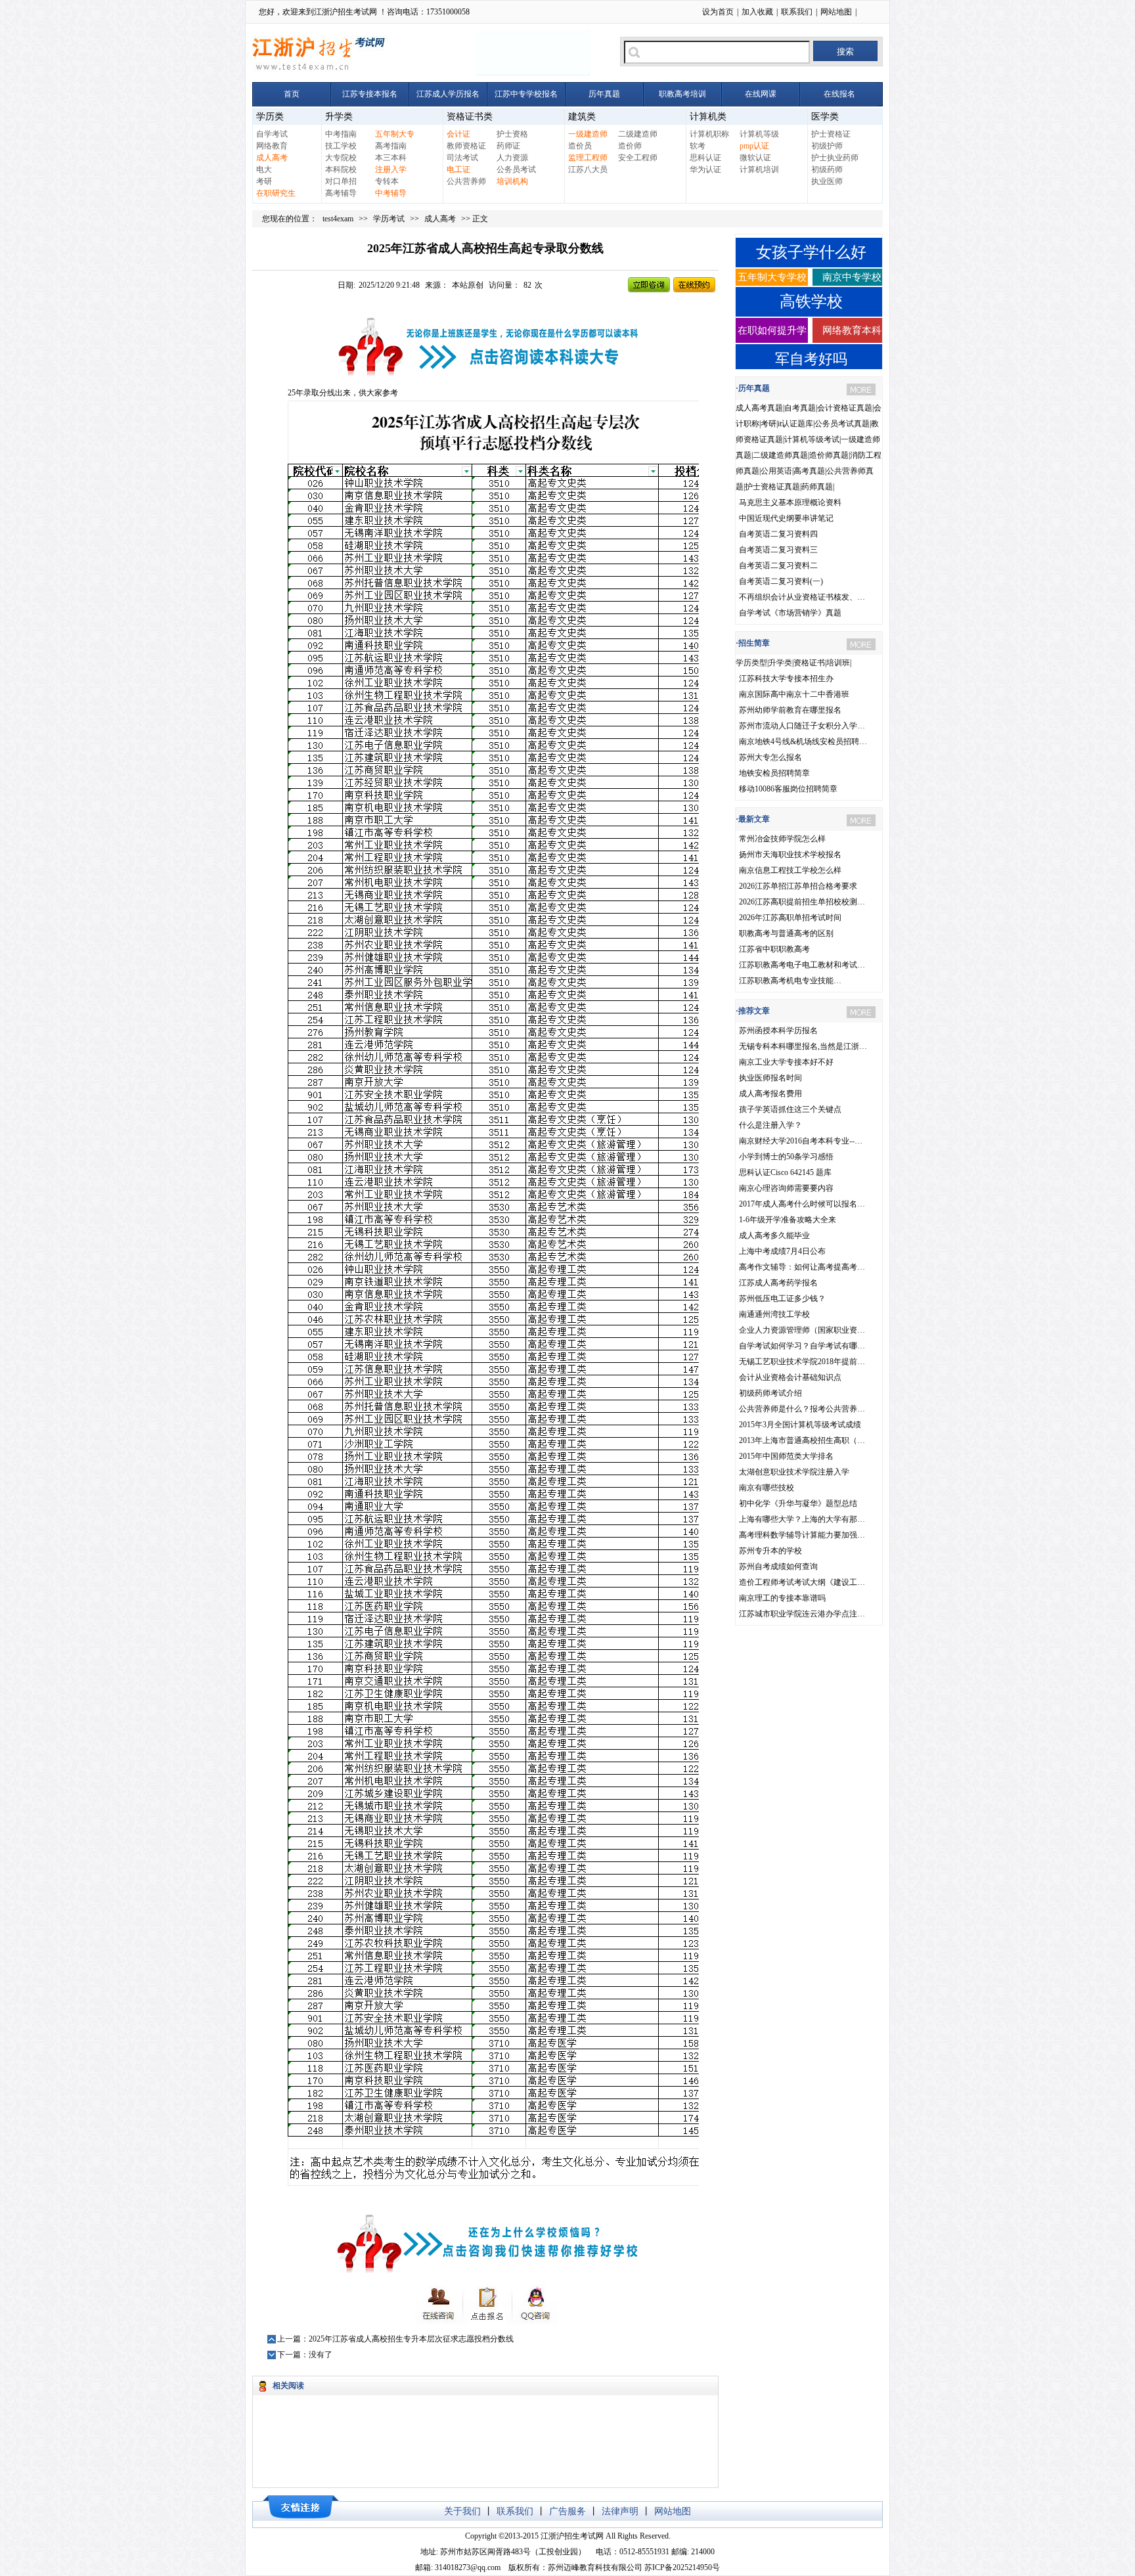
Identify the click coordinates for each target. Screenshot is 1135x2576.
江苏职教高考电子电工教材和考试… (802, 965)
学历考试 (389, 219)
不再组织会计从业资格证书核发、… (802, 597)
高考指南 (391, 146)
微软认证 (755, 158)
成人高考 (272, 158)
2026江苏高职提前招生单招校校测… (802, 902)
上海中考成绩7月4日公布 (782, 1251)
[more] (861, 389)
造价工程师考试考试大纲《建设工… (802, 1582)
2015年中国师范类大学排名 (786, 1456)
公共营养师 (466, 181)
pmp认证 (754, 146)
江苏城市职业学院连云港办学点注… (802, 1614)
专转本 (387, 181)
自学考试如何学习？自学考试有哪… (802, 1346)
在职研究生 (276, 193)
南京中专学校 (852, 277)
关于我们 (462, 2511)
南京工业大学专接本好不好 (786, 1062)
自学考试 (272, 134)
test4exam (338, 219)
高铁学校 (811, 301)
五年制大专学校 (772, 277)
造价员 (580, 146)
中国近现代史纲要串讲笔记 (786, 518)
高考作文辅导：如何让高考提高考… (802, 1267)
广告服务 (567, 2511)
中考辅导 (391, 193)
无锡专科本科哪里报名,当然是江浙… (803, 1046)
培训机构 (512, 181)
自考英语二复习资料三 (778, 550)
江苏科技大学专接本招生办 (786, 678)
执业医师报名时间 (770, 1078)
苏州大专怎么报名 (770, 757)
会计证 (458, 134)
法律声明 (620, 2511)
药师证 (508, 146)
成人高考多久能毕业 (774, 1235)
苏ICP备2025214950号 (682, 2567)
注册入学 (391, 169)
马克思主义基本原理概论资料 (790, 502)
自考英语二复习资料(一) (781, 581)
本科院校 (341, 169)
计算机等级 (759, 134)
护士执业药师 (835, 158)
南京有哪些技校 (767, 1488)
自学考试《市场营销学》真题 (790, 613)
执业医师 (827, 181)
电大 (264, 169)
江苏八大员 (588, 169)
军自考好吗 (811, 359)
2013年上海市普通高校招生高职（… (802, 1440)
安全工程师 (638, 158)
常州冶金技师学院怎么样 (782, 839)
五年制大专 (395, 134)
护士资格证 (831, 134)
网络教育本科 (852, 330)
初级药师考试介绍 (770, 1393)
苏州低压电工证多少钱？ (782, 1299)
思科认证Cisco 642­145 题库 (785, 1172)
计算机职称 (709, 134)
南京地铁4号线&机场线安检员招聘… (803, 742)
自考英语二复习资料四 (778, 534)
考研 (264, 181)
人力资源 (512, 158)
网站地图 (836, 12)
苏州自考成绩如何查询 (778, 1566)
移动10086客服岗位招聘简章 (788, 789)
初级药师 (827, 169)
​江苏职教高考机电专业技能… (790, 981)
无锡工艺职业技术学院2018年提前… (802, 1362)
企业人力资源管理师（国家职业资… (802, 1330)
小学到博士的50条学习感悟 (786, 1157)
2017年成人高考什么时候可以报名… (802, 1204)
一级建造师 (588, 134)
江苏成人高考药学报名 (778, 1283)
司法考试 (462, 158)
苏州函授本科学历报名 (778, 1031)
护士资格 (512, 134)
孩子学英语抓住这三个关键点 (790, 1109)
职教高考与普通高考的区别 (786, 933)
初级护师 (827, 146)
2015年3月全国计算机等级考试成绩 (800, 1425)
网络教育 (272, 146)
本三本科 (391, 158)
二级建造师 (638, 134)
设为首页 (718, 12)
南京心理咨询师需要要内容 (786, 1188)
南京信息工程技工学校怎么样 (790, 870)
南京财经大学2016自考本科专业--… (801, 1141)
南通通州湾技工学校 (774, 1314)
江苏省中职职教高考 (774, 949)
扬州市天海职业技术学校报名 (790, 855)
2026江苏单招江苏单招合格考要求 (798, 886)
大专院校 (341, 158)
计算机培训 (759, 169)
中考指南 (341, 134)
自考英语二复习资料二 (778, 566)
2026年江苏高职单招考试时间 (790, 918)
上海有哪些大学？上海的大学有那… (802, 1519)
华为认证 (705, 169)
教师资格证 (466, 146)
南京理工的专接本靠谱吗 (782, 1598)
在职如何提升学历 (772, 334)
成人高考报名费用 (770, 1094)
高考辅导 (341, 193)
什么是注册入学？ (770, 1125)
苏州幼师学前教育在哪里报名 (790, 710)
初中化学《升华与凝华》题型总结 (798, 1503)
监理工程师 (588, 158)
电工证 (458, 169)
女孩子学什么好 (811, 252)
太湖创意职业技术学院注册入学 (794, 1472)
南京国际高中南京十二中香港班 (794, 694)
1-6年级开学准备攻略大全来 (788, 1220)
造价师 (630, 146)
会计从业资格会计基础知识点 (790, 1377)
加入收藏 (757, 12)
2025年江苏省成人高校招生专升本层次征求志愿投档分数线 (411, 2339)
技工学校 (341, 146)
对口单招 (341, 181)
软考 (698, 146)
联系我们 (797, 12)
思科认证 (705, 158)
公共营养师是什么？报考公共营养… (802, 1409)
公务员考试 (516, 169)
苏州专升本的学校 (770, 1551)
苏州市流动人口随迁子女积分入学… (802, 726)
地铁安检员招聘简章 (774, 773)
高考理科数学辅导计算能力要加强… (802, 1535)
